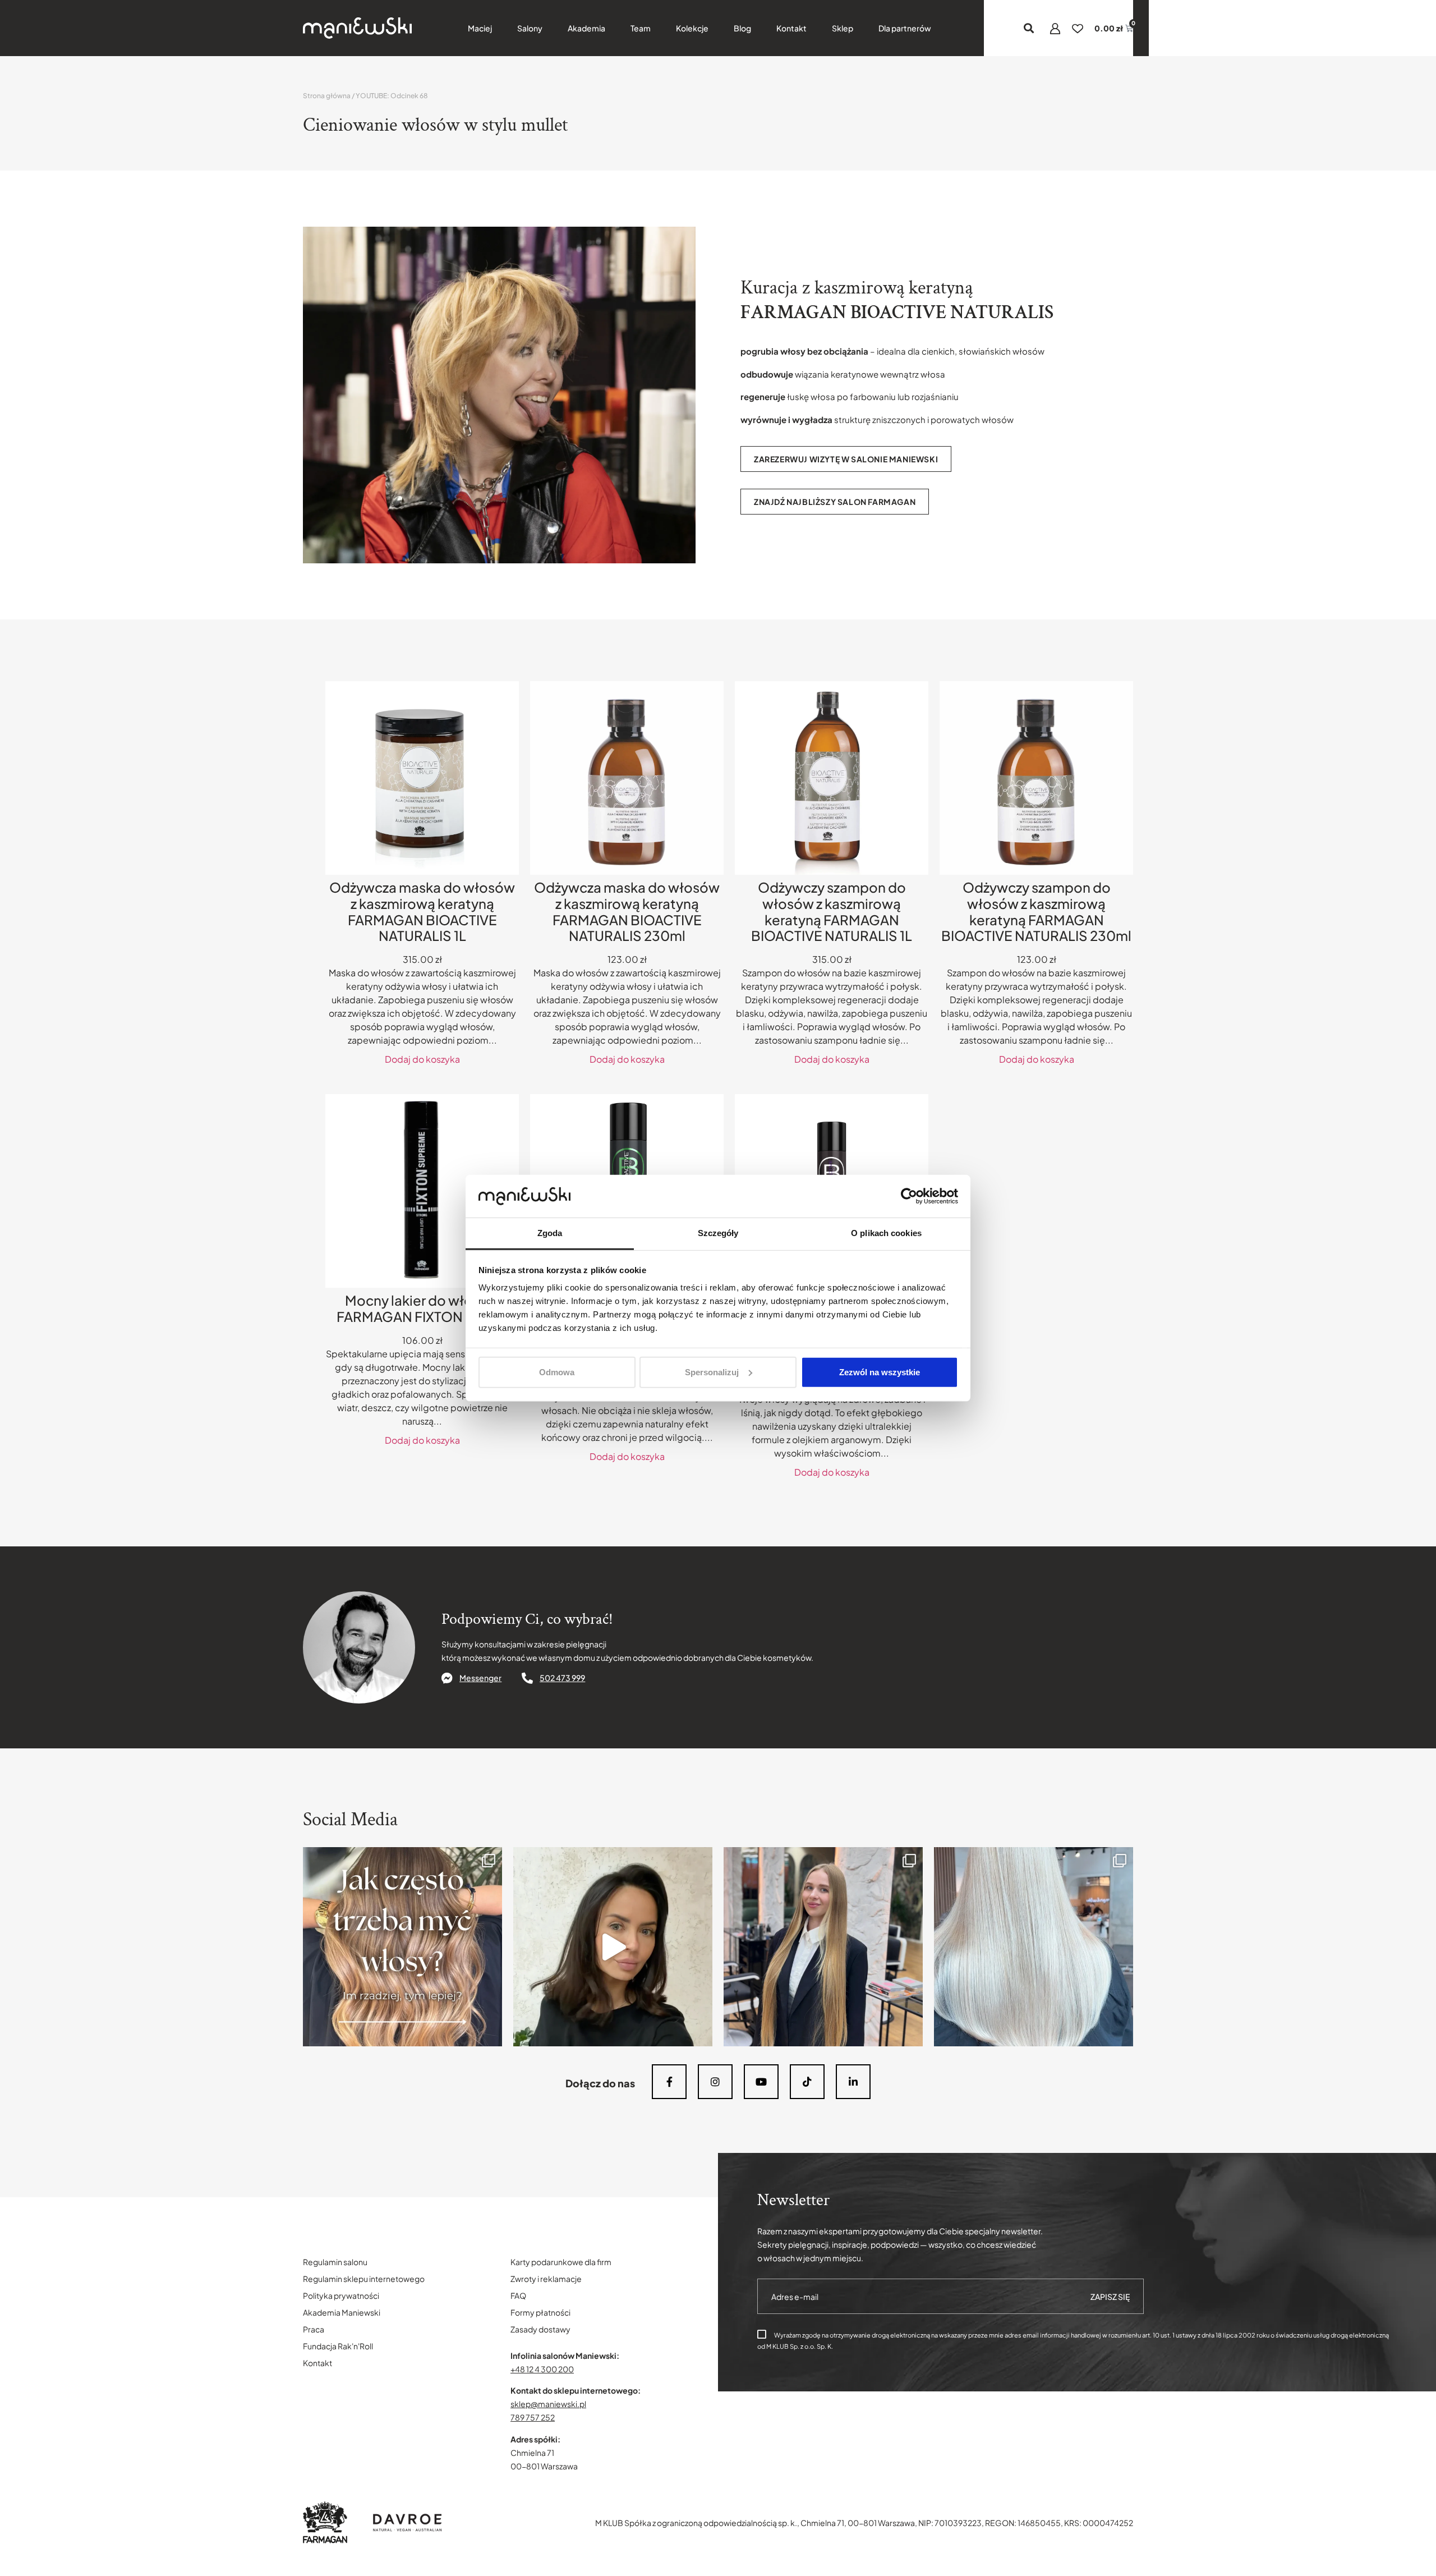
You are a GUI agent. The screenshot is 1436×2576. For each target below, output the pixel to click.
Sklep (843, 28)
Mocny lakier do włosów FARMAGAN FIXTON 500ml (422, 1308)
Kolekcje (692, 28)
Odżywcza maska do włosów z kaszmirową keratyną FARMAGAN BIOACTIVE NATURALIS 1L (422, 911)
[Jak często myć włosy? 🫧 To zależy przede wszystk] (402, 1947)
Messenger (480, 1678)
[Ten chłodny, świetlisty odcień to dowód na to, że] (1034, 1947)
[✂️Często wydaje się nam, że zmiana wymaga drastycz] (613, 1947)
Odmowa (557, 1372)
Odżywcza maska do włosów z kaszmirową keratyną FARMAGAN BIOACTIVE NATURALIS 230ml (627, 911)
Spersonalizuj (712, 1372)
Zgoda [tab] (550, 1233)
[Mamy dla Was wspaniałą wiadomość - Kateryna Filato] (823, 1947)
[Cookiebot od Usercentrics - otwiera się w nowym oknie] (909, 1196)
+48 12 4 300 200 (542, 2369)
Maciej (480, 28)
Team (641, 28)
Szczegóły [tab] (718, 1233)
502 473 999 (562, 1678)
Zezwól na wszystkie (880, 1372)
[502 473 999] (527, 1678)
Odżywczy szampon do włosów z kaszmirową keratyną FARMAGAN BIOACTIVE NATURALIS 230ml (1036, 911)
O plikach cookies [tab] (886, 1233)
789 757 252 (533, 2417)
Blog (742, 28)
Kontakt (791, 28)
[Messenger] (447, 1678)
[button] (1029, 28)
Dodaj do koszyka (422, 1059)
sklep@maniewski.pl (548, 2404)
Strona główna (327, 96)
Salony (530, 28)
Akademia (586, 28)
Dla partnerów (905, 28)
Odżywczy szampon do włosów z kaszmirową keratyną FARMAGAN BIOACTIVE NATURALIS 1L (832, 911)
